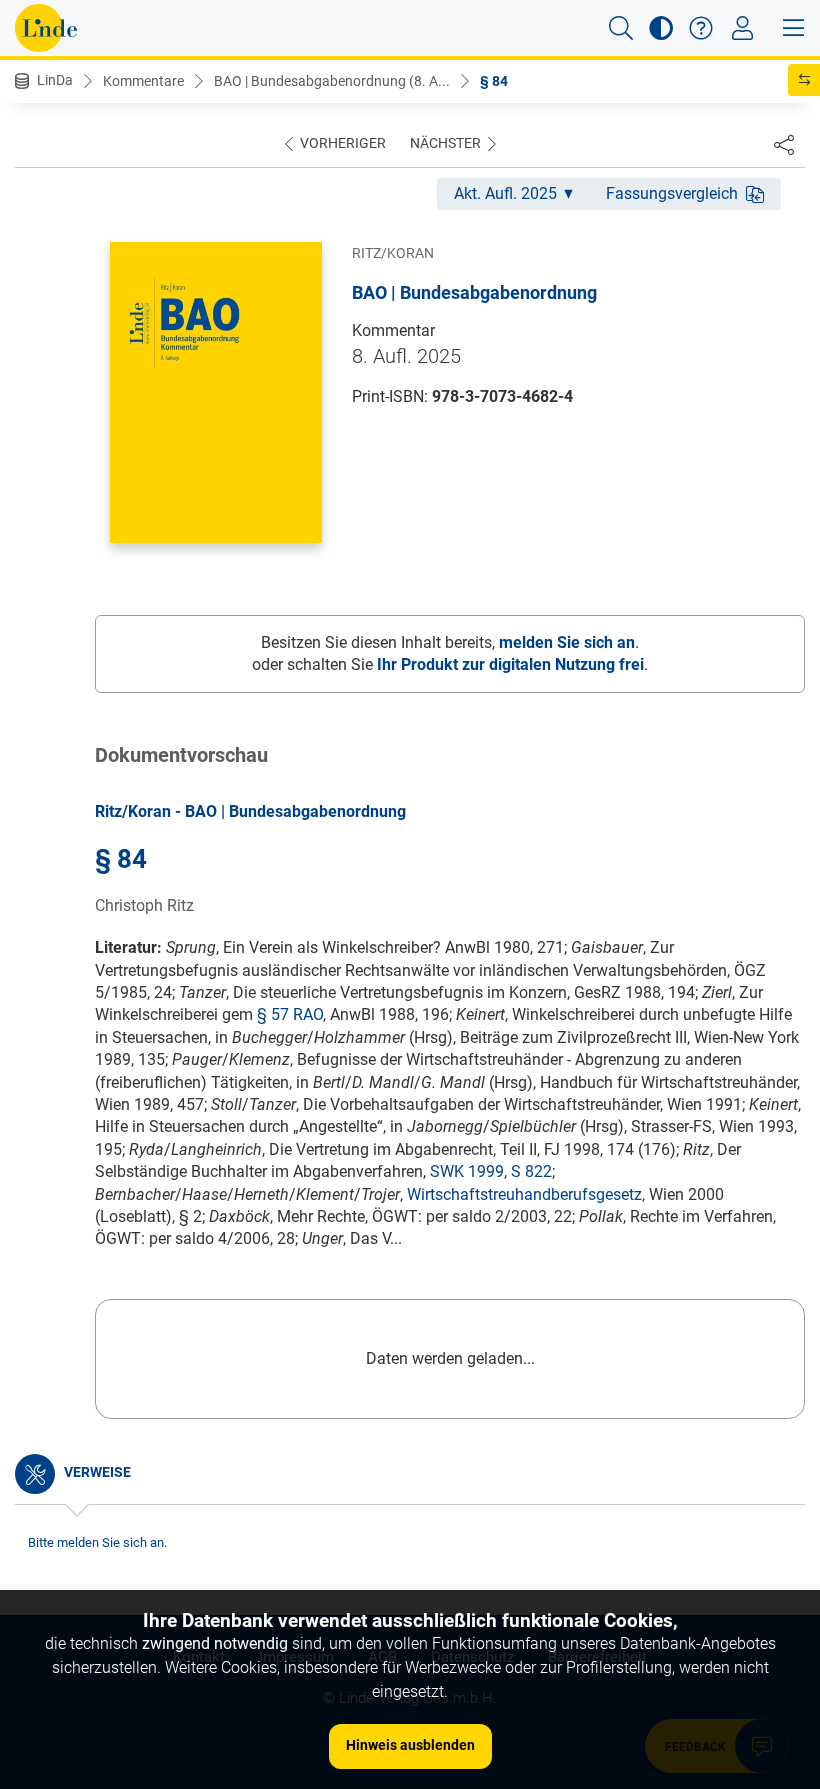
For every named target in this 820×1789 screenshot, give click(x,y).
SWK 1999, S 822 (491, 1171)
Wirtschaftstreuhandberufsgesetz (524, 1194)
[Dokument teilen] (784, 144)
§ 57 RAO (290, 1014)
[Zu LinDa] (46, 28)
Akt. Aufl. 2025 (505, 193)
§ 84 (494, 81)
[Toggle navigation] (742, 28)
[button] (621, 28)
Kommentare (143, 81)
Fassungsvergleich (672, 193)
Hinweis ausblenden (410, 1745)
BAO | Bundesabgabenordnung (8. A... (332, 81)
